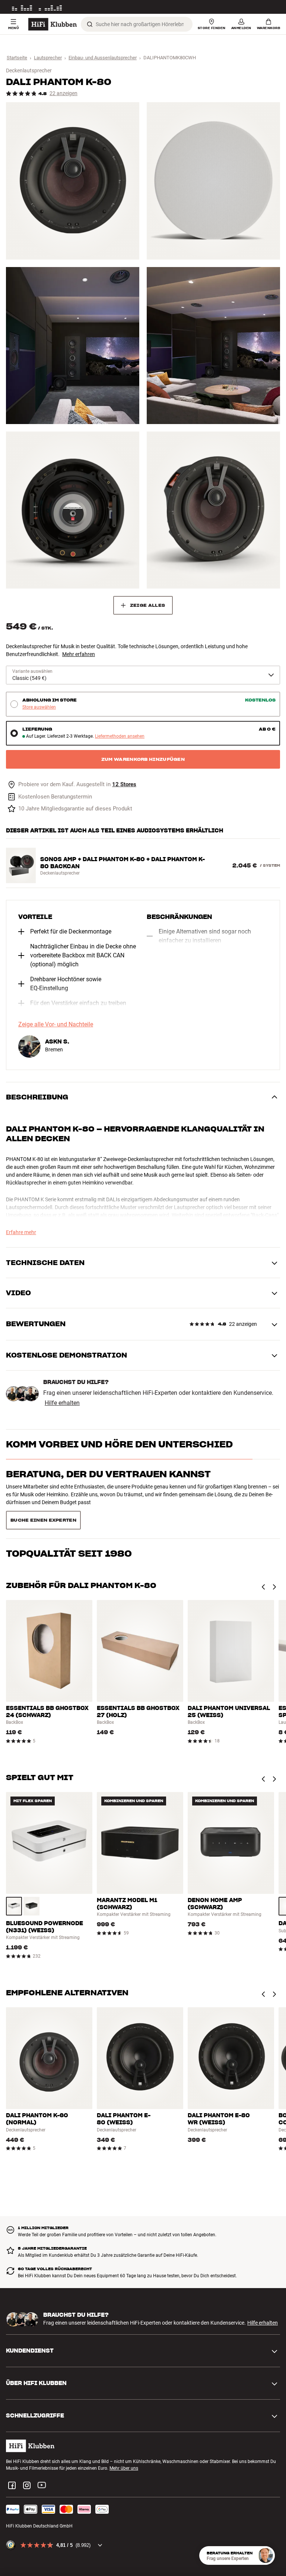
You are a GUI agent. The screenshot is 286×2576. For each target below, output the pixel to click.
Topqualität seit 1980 (69, 1504)
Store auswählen (39, 707)
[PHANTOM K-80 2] (213, 181)
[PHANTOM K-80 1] (73, 181)
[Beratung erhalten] (266, 2555)
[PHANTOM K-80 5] (73, 510)
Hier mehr (270, 7)
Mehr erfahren (79, 654)
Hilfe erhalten (62, 1403)
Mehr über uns (124, 2442)
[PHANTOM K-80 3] (73, 346)
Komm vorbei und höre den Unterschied (119, 1444)
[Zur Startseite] (53, 24)
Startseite (17, 58)
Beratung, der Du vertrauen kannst (108, 1474)
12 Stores (124, 785)
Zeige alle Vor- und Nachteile (56, 1025)
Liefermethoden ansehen (120, 736)
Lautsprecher (48, 58)
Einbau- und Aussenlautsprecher (103, 58)
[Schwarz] (31, 1880)
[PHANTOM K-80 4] (213, 346)
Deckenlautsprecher (29, 70)
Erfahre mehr (21, 1232)
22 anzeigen (63, 93)
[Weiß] (14, 1880)
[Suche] (90, 24)
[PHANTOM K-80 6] (213, 510)
